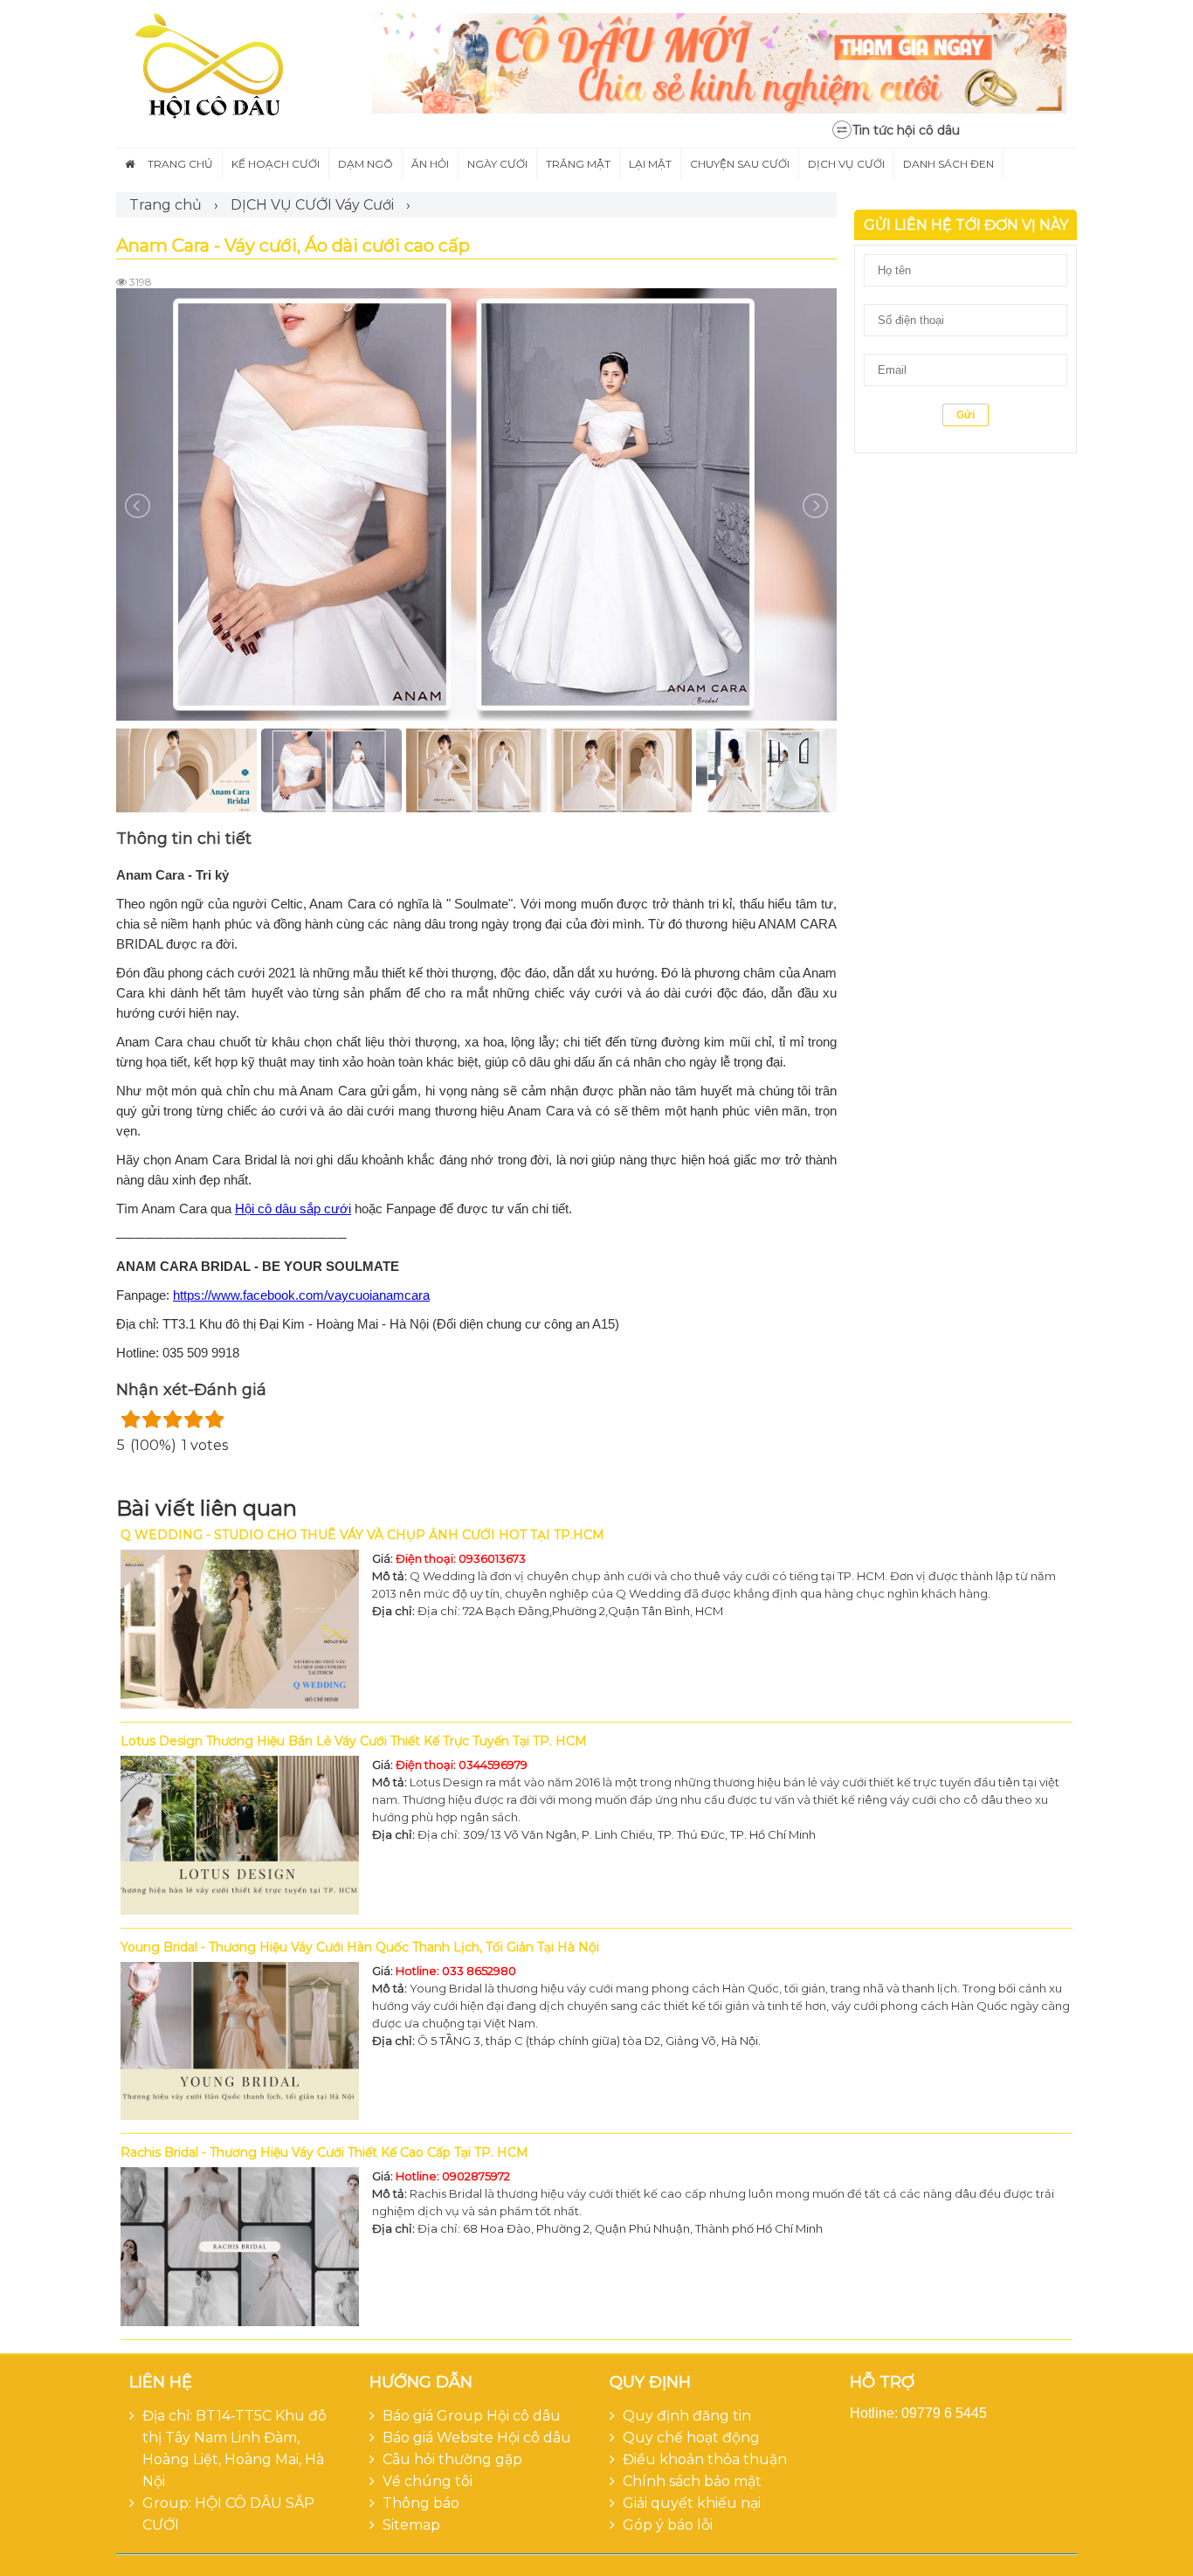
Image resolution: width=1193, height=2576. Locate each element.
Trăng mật (578, 164)
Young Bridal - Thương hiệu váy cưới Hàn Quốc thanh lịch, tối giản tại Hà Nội (360, 1947)
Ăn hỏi (430, 164)
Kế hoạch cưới (276, 164)
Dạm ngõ (365, 164)
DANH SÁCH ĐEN (948, 164)
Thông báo (421, 2503)
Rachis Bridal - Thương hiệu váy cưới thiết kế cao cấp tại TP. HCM (324, 2152)
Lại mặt (650, 164)
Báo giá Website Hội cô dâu (477, 2438)
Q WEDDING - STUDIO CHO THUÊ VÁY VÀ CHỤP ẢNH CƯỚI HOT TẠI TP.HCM (362, 1535)
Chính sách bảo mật (692, 2481)
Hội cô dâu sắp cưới (293, 1209)
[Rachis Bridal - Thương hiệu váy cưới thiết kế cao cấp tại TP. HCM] (240, 2247)
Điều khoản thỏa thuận (705, 2459)
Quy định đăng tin (687, 2416)
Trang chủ (180, 164)
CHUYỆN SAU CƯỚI (740, 164)
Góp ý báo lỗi (668, 2525)
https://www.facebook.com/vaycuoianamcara (301, 1295)
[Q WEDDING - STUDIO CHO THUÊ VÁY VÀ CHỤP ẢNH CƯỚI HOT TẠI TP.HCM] (240, 1629)
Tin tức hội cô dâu (906, 130)
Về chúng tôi (428, 2481)
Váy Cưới (365, 205)
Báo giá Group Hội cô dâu (472, 2416)
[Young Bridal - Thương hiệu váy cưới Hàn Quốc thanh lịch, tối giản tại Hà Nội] (240, 2041)
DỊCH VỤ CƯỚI (281, 205)
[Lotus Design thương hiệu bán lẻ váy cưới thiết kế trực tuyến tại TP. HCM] (240, 1835)
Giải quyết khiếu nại (692, 2503)
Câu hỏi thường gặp (452, 2459)
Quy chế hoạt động (691, 2438)
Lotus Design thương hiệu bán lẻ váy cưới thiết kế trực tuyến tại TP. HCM (354, 1741)
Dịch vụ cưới (846, 164)
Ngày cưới (497, 164)
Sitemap (411, 2525)
